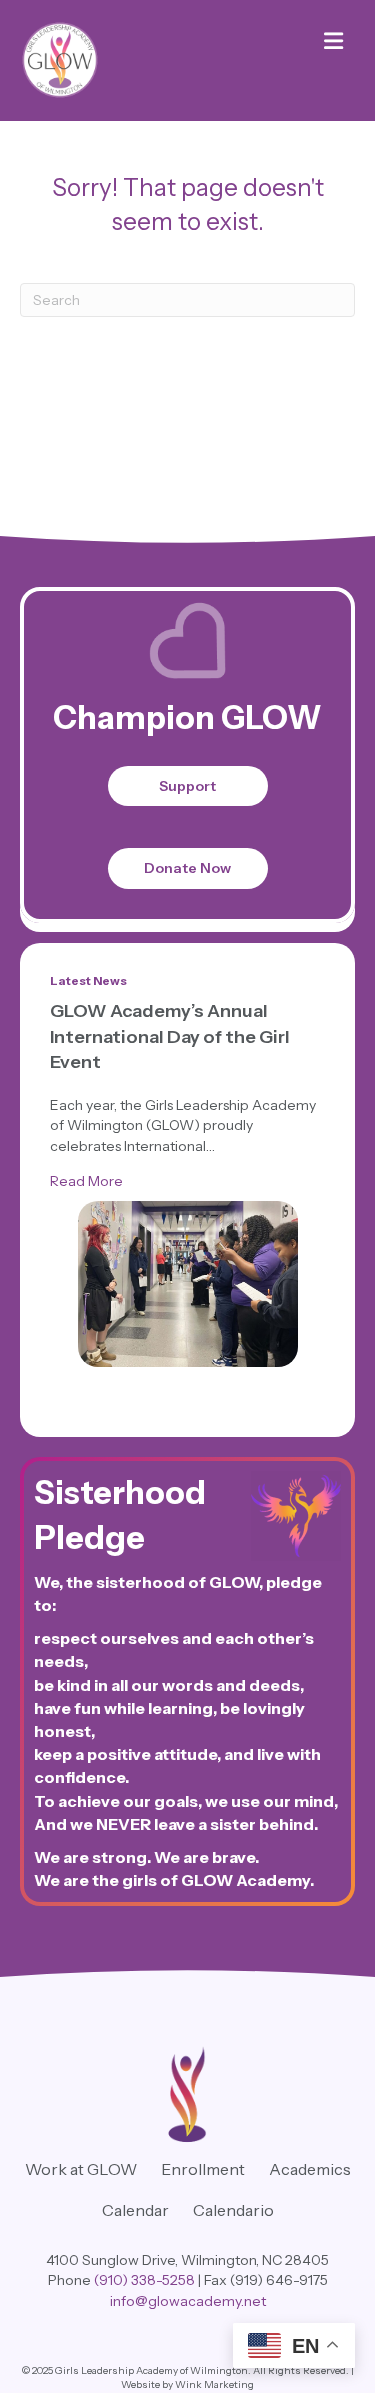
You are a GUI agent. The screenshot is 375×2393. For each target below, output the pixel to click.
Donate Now (187, 868)
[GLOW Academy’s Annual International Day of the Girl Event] (188, 1284)
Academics (310, 2169)
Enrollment (203, 2169)
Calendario (233, 2210)
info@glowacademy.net (188, 2301)
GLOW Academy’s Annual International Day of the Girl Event (170, 1036)
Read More (86, 1180)
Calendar (135, 2210)
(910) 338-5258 (144, 2280)
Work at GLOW (81, 2169)
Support (187, 786)
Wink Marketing (214, 2384)
